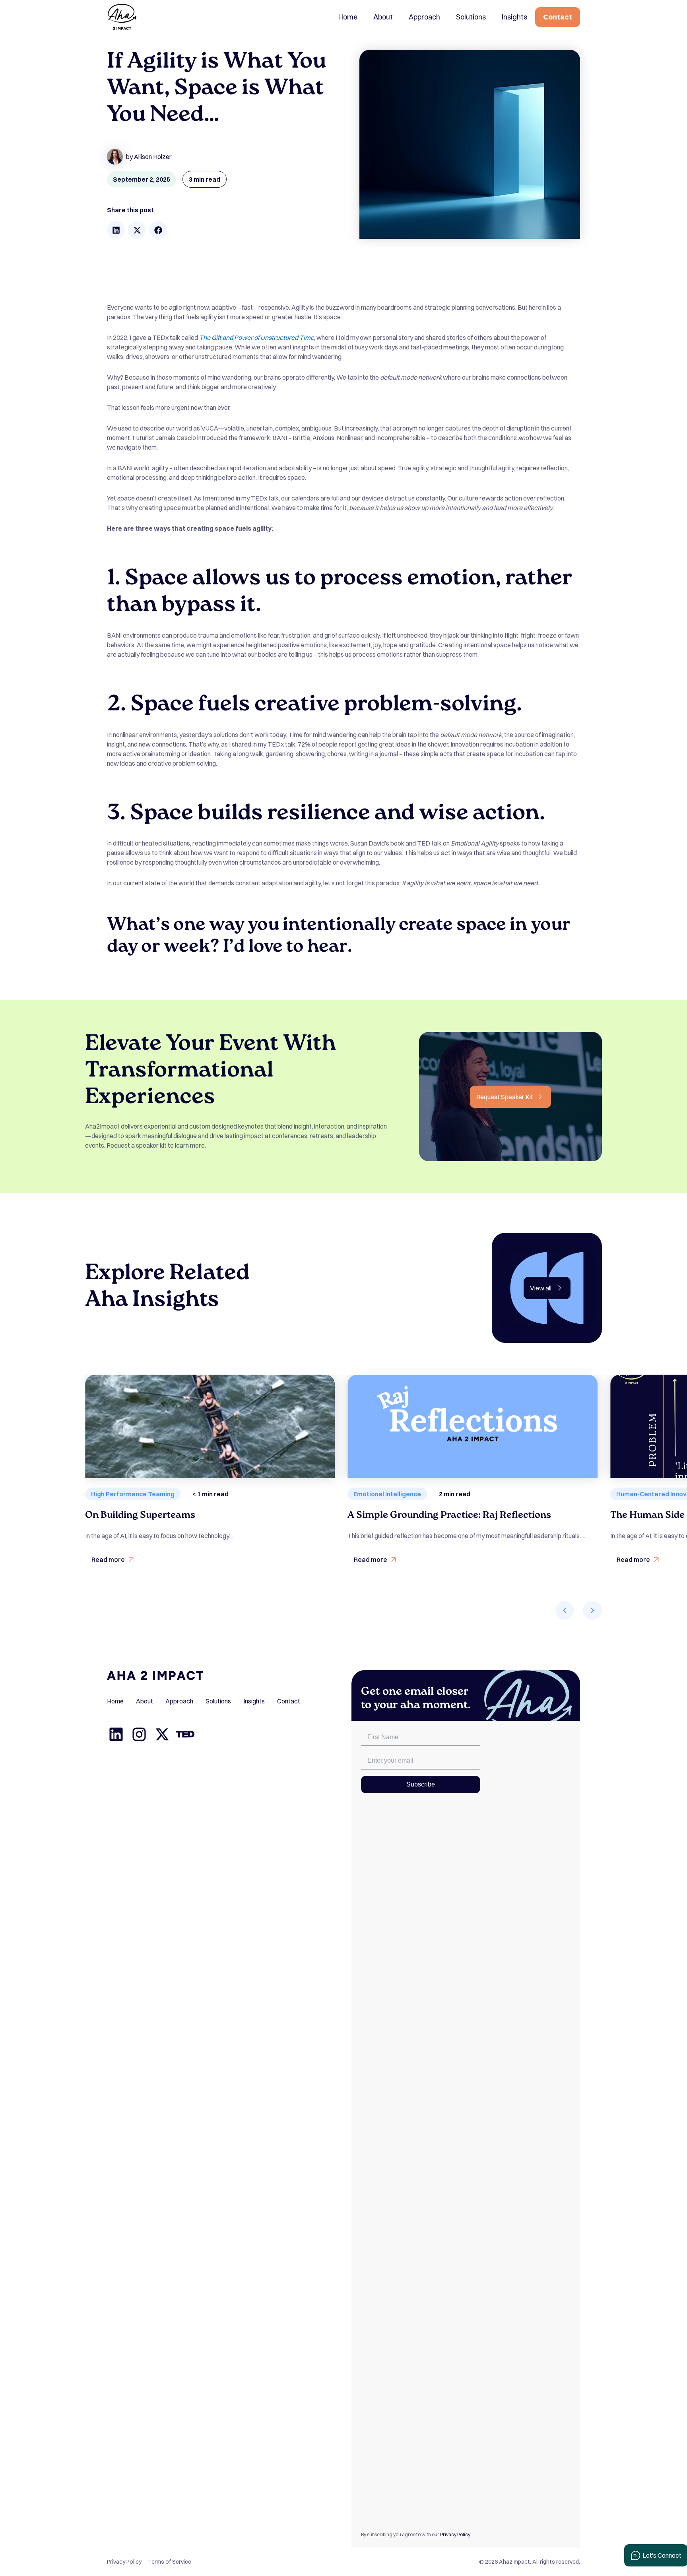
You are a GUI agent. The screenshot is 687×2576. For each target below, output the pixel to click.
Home (348, 17)
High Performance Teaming (133, 1494)
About (383, 17)
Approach (424, 17)
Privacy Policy (455, 2534)
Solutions (471, 17)
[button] (116, 230)
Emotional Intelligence (387, 1494)
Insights (514, 17)
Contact (558, 17)
